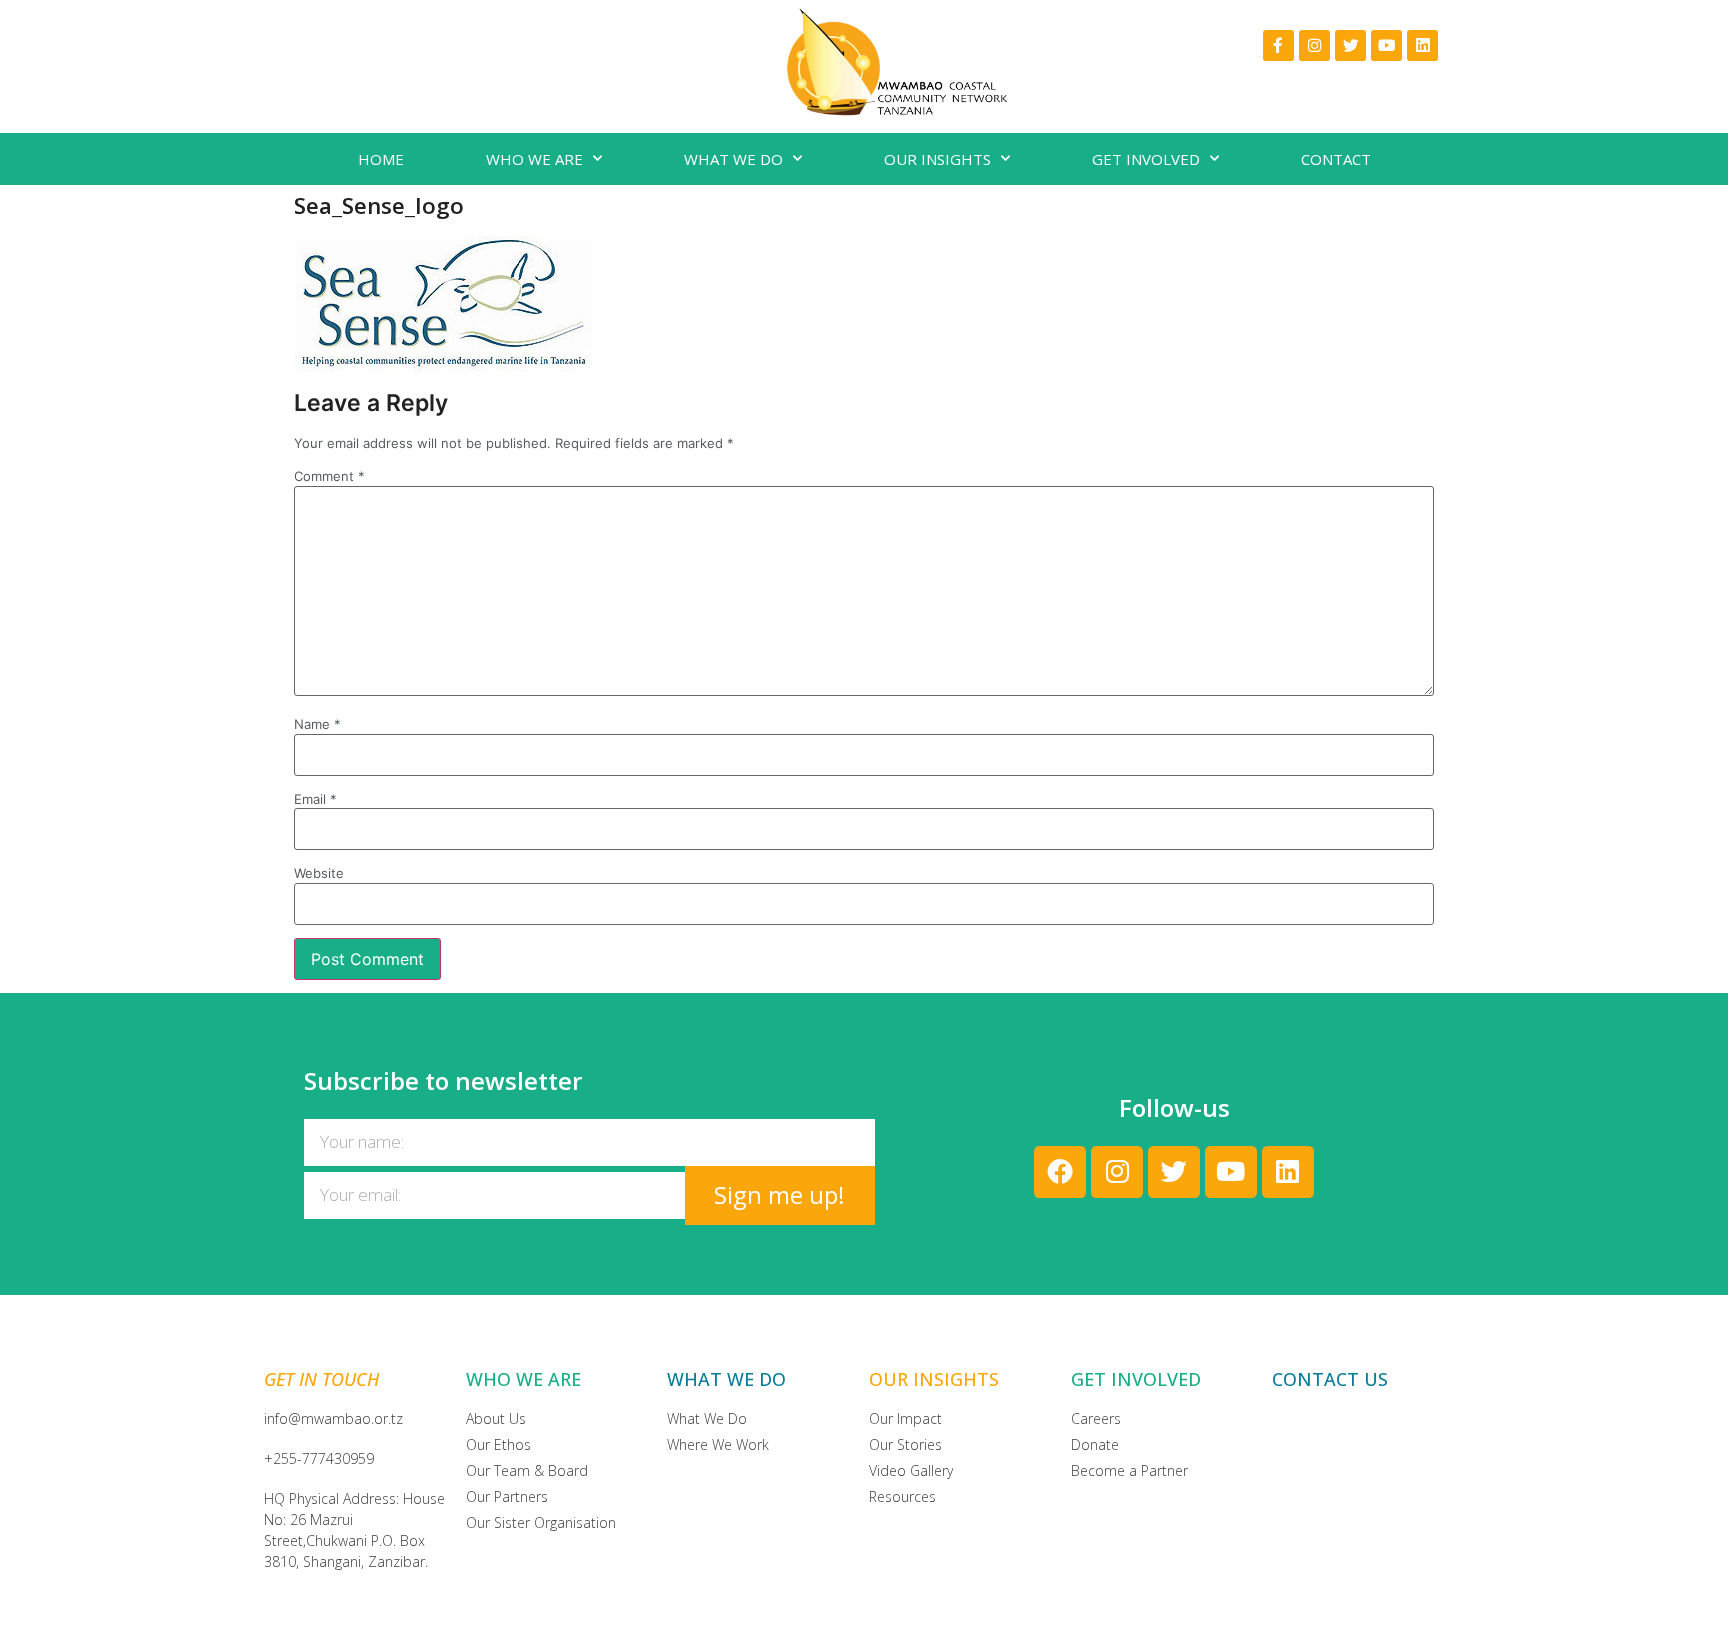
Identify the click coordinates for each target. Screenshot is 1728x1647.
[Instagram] (1314, 45)
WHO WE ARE (534, 159)
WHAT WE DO (733, 159)
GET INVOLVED (1146, 159)
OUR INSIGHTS (937, 159)
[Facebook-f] (1278, 45)
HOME (381, 159)
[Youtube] (1386, 45)
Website (319, 873)
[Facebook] (1060, 1172)
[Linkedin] (1422, 45)
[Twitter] (1350, 45)
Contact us (1330, 1379)
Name (317, 724)
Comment (329, 476)
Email (315, 799)
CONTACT (1336, 159)
